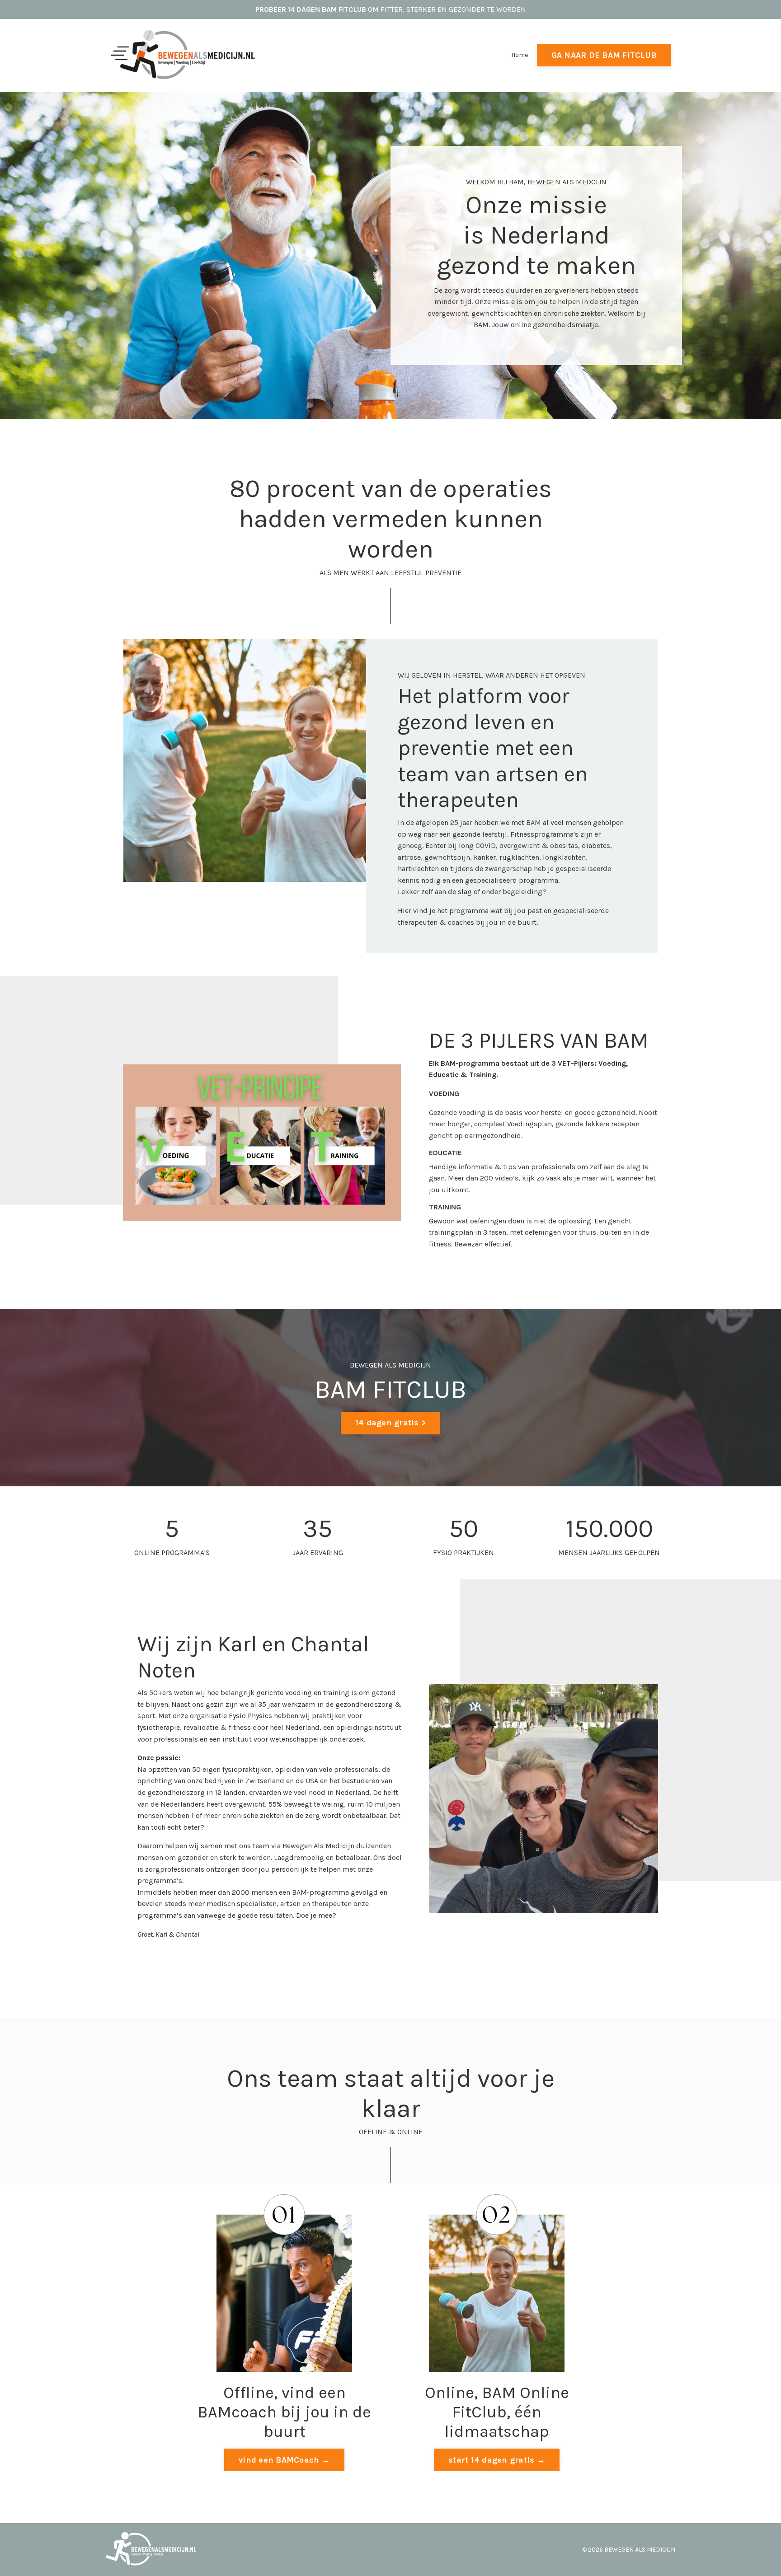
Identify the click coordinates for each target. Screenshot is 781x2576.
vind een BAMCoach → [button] (284, 2460)
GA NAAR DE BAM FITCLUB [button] (604, 55)
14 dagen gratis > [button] (390, 1423)
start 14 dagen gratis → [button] (497, 2460)
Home (520, 55)
